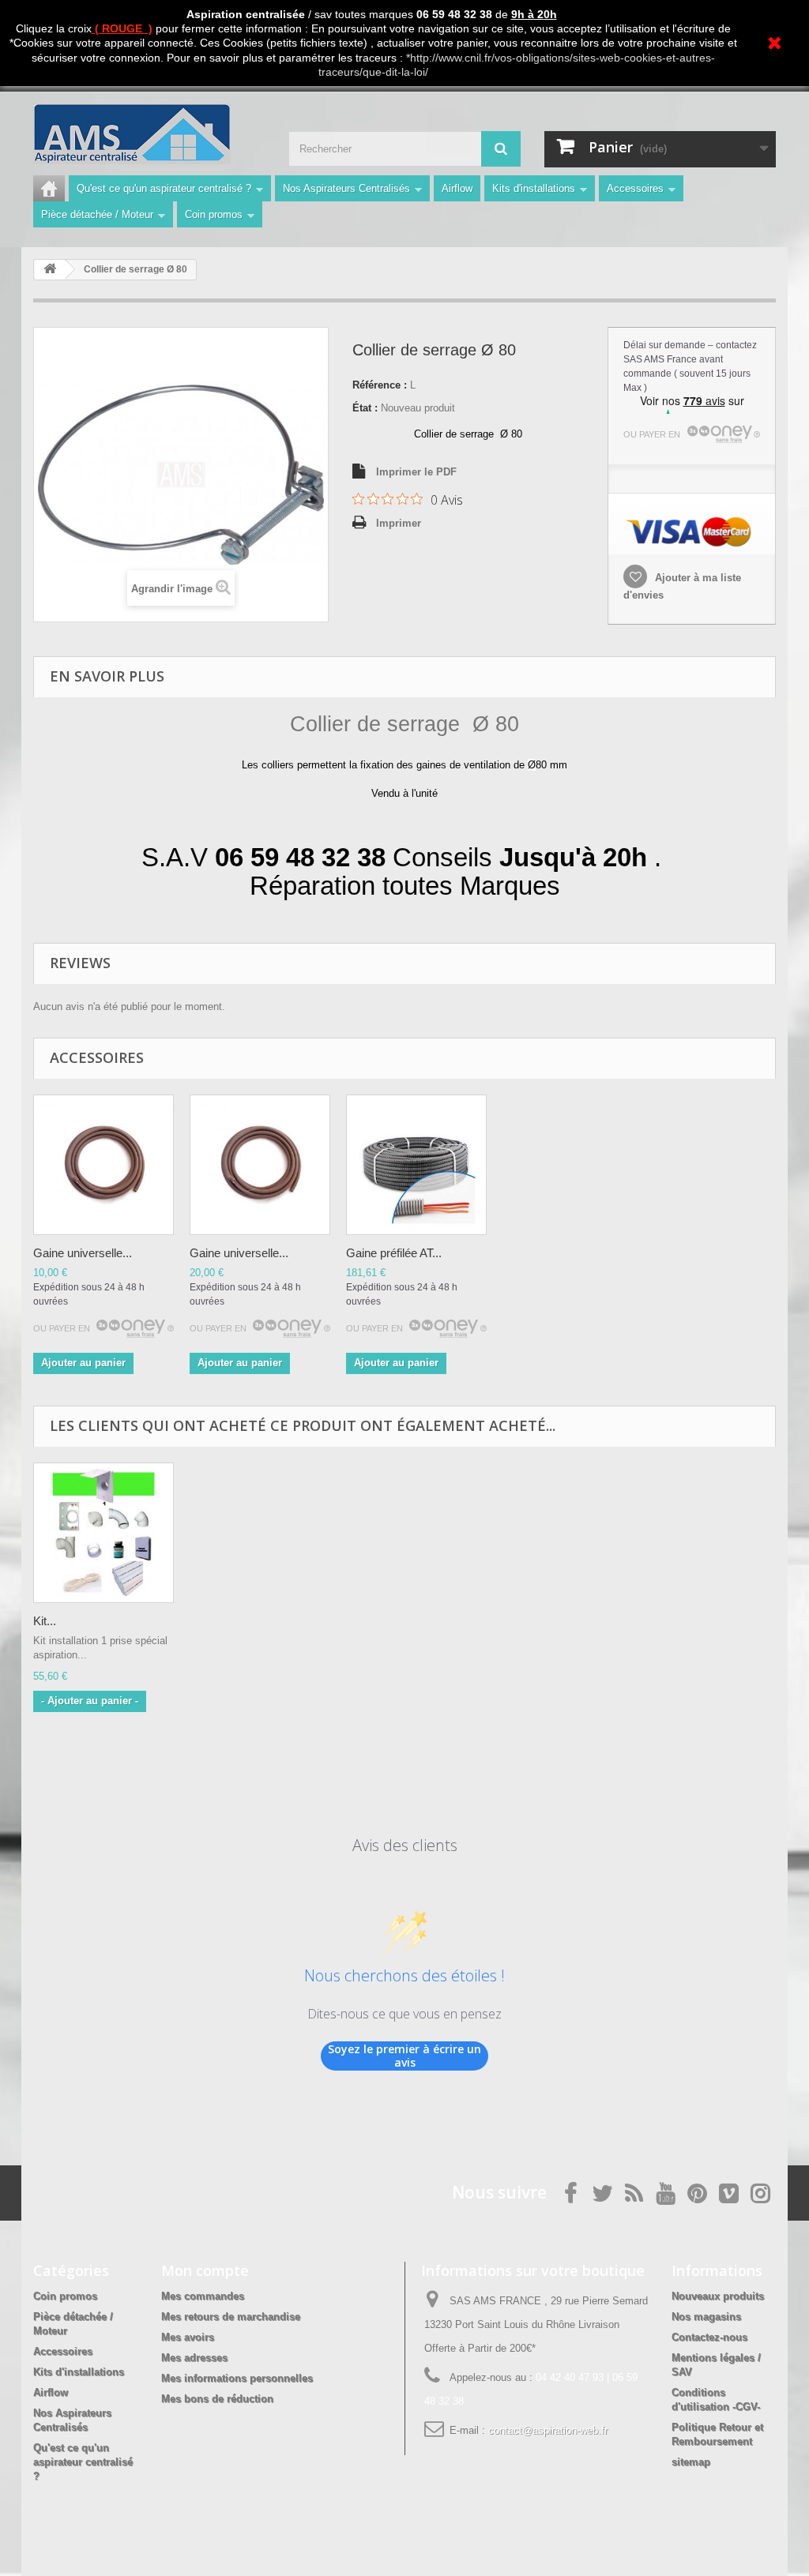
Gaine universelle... (83, 1253)
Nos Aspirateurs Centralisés (346, 188)
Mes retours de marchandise (231, 2317)
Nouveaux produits (718, 2296)
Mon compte (205, 2270)
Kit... (45, 1621)
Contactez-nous (709, 2337)
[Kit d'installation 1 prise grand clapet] (103, 1533)
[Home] (49, 188)
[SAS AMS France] (149, 134)
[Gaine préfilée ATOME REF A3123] (416, 1165)
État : (365, 408)
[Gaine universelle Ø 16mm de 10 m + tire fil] (103, 1165)
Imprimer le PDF (416, 472)
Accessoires (635, 188)
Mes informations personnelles (237, 2378)
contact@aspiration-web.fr (548, 2430)
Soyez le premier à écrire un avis (404, 2056)
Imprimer (399, 523)
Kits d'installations (534, 188)
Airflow (457, 188)
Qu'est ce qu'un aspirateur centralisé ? (164, 188)
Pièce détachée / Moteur (97, 214)
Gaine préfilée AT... (394, 1253)
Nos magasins (706, 2317)
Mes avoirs (188, 2337)
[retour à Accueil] (50, 270)
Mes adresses (194, 2358)
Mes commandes (203, 2296)
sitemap (691, 2462)
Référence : (380, 385)
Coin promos (214, 214)
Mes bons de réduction (217, 2399)
